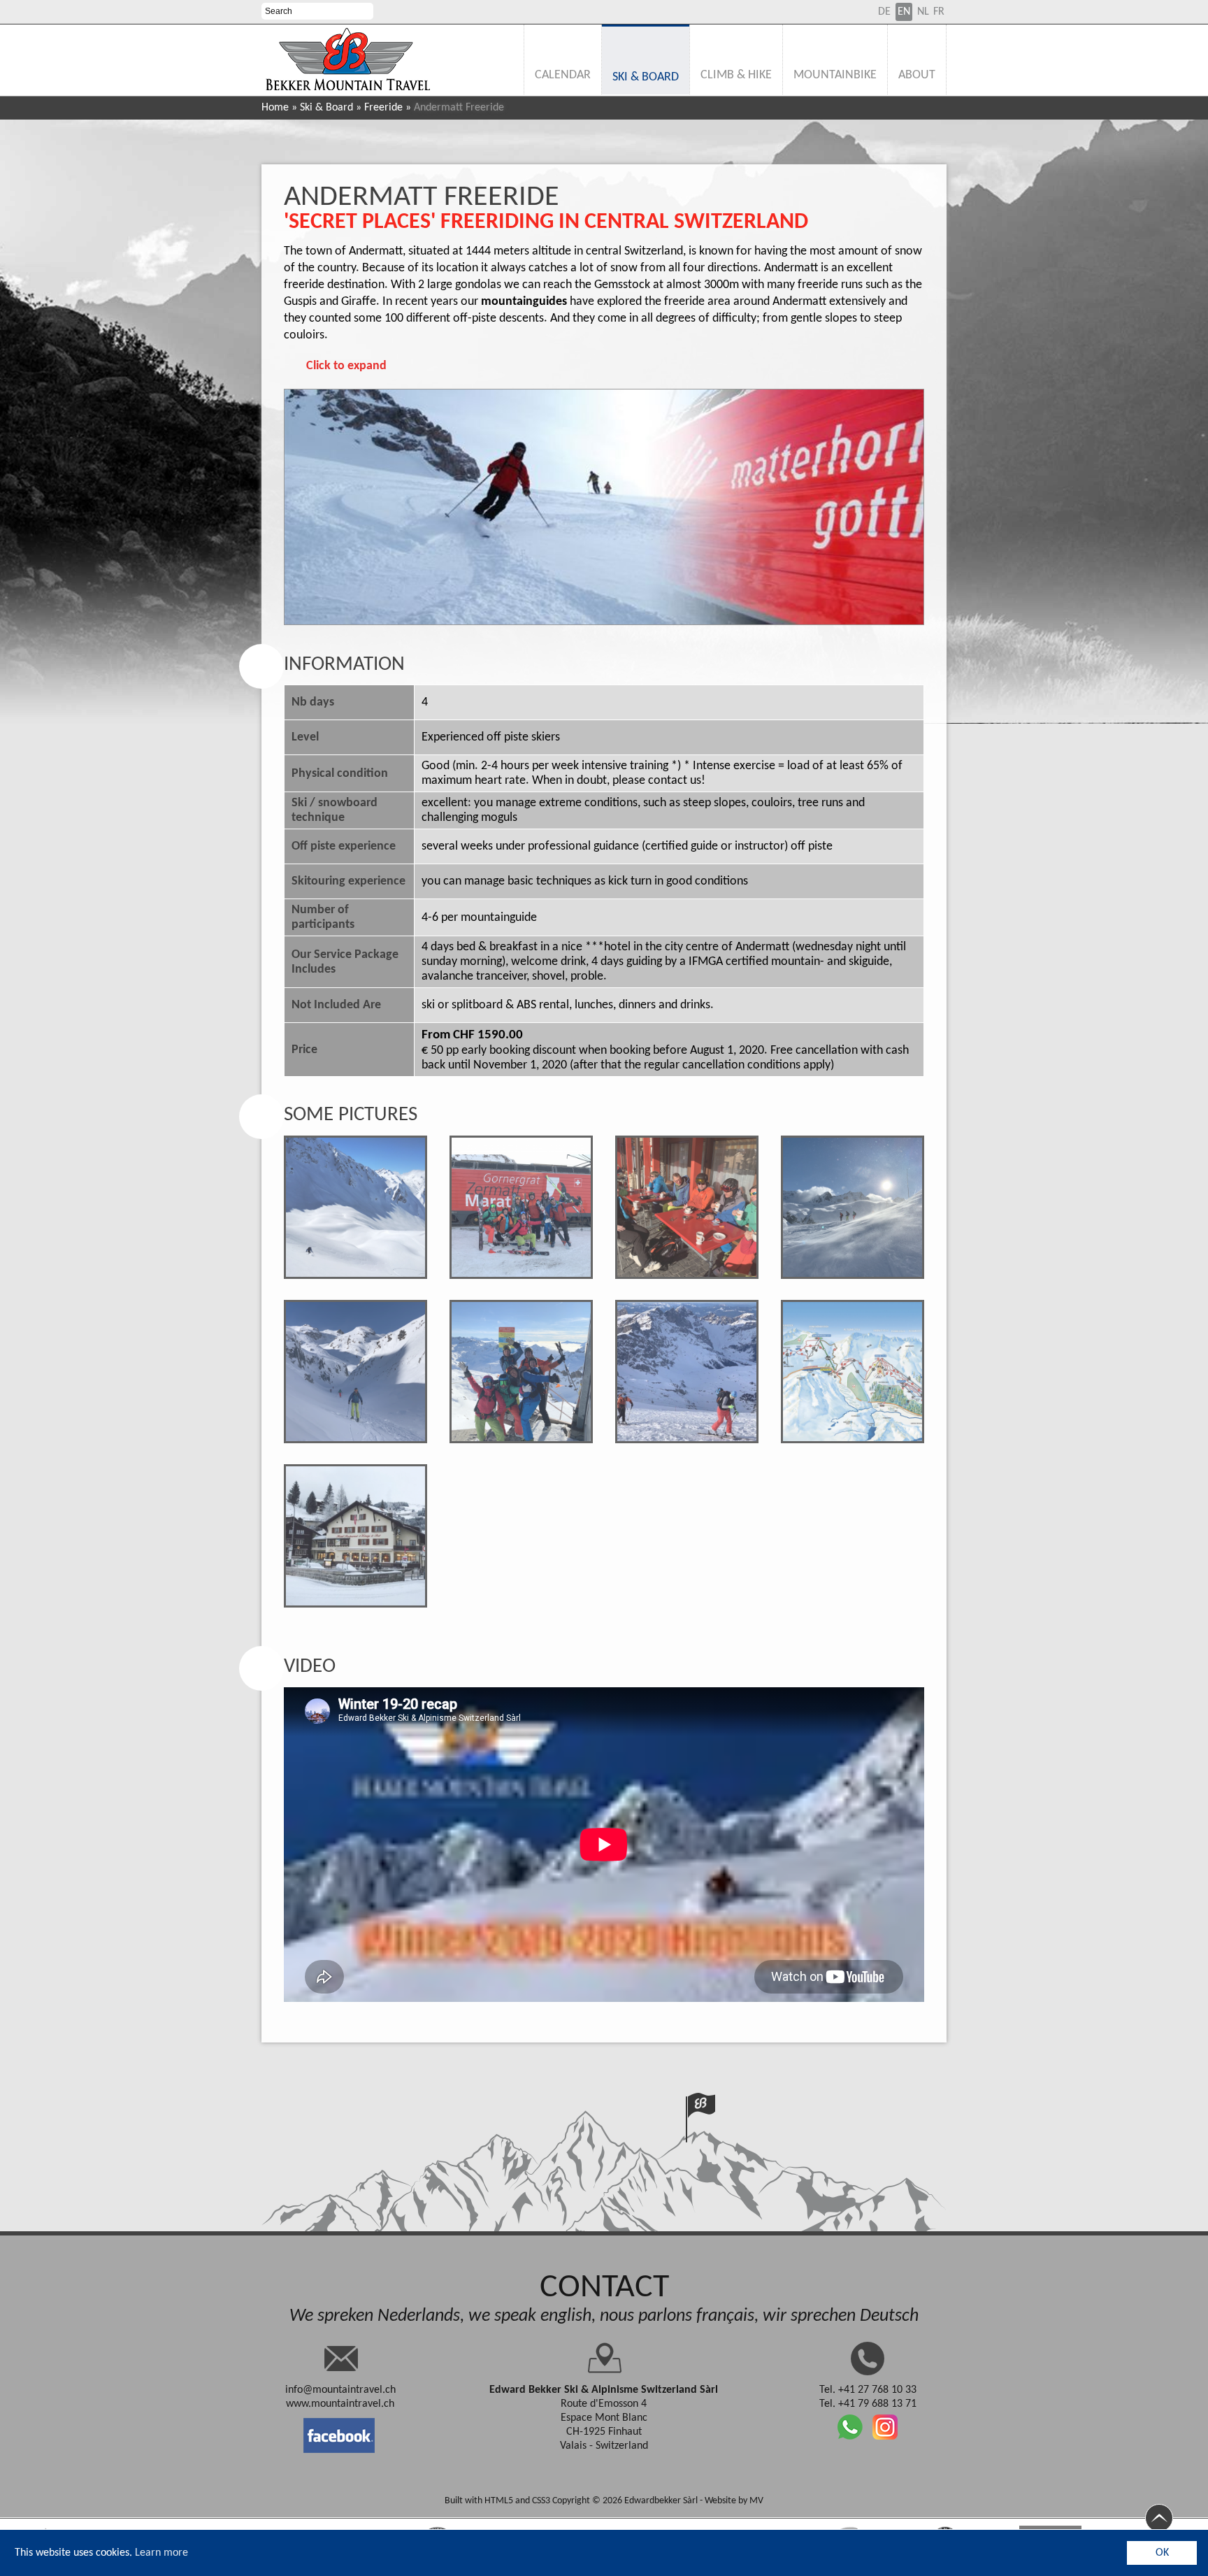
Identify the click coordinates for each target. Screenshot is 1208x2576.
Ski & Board (326, 108)
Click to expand (346, 366)
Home (275, 108)
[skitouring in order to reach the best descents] (687, 1372)
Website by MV (734, 2501)
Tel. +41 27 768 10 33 (868, 2390)
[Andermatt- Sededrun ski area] (853, 1372)
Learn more (161, 2553)
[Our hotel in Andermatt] (355, 1536)
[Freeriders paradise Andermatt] (355, 1207)
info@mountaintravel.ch (340, 2390)
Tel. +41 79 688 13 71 (868, 2404)
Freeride (383, 108)
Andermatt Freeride (422, 198)
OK (1162, 2553)
